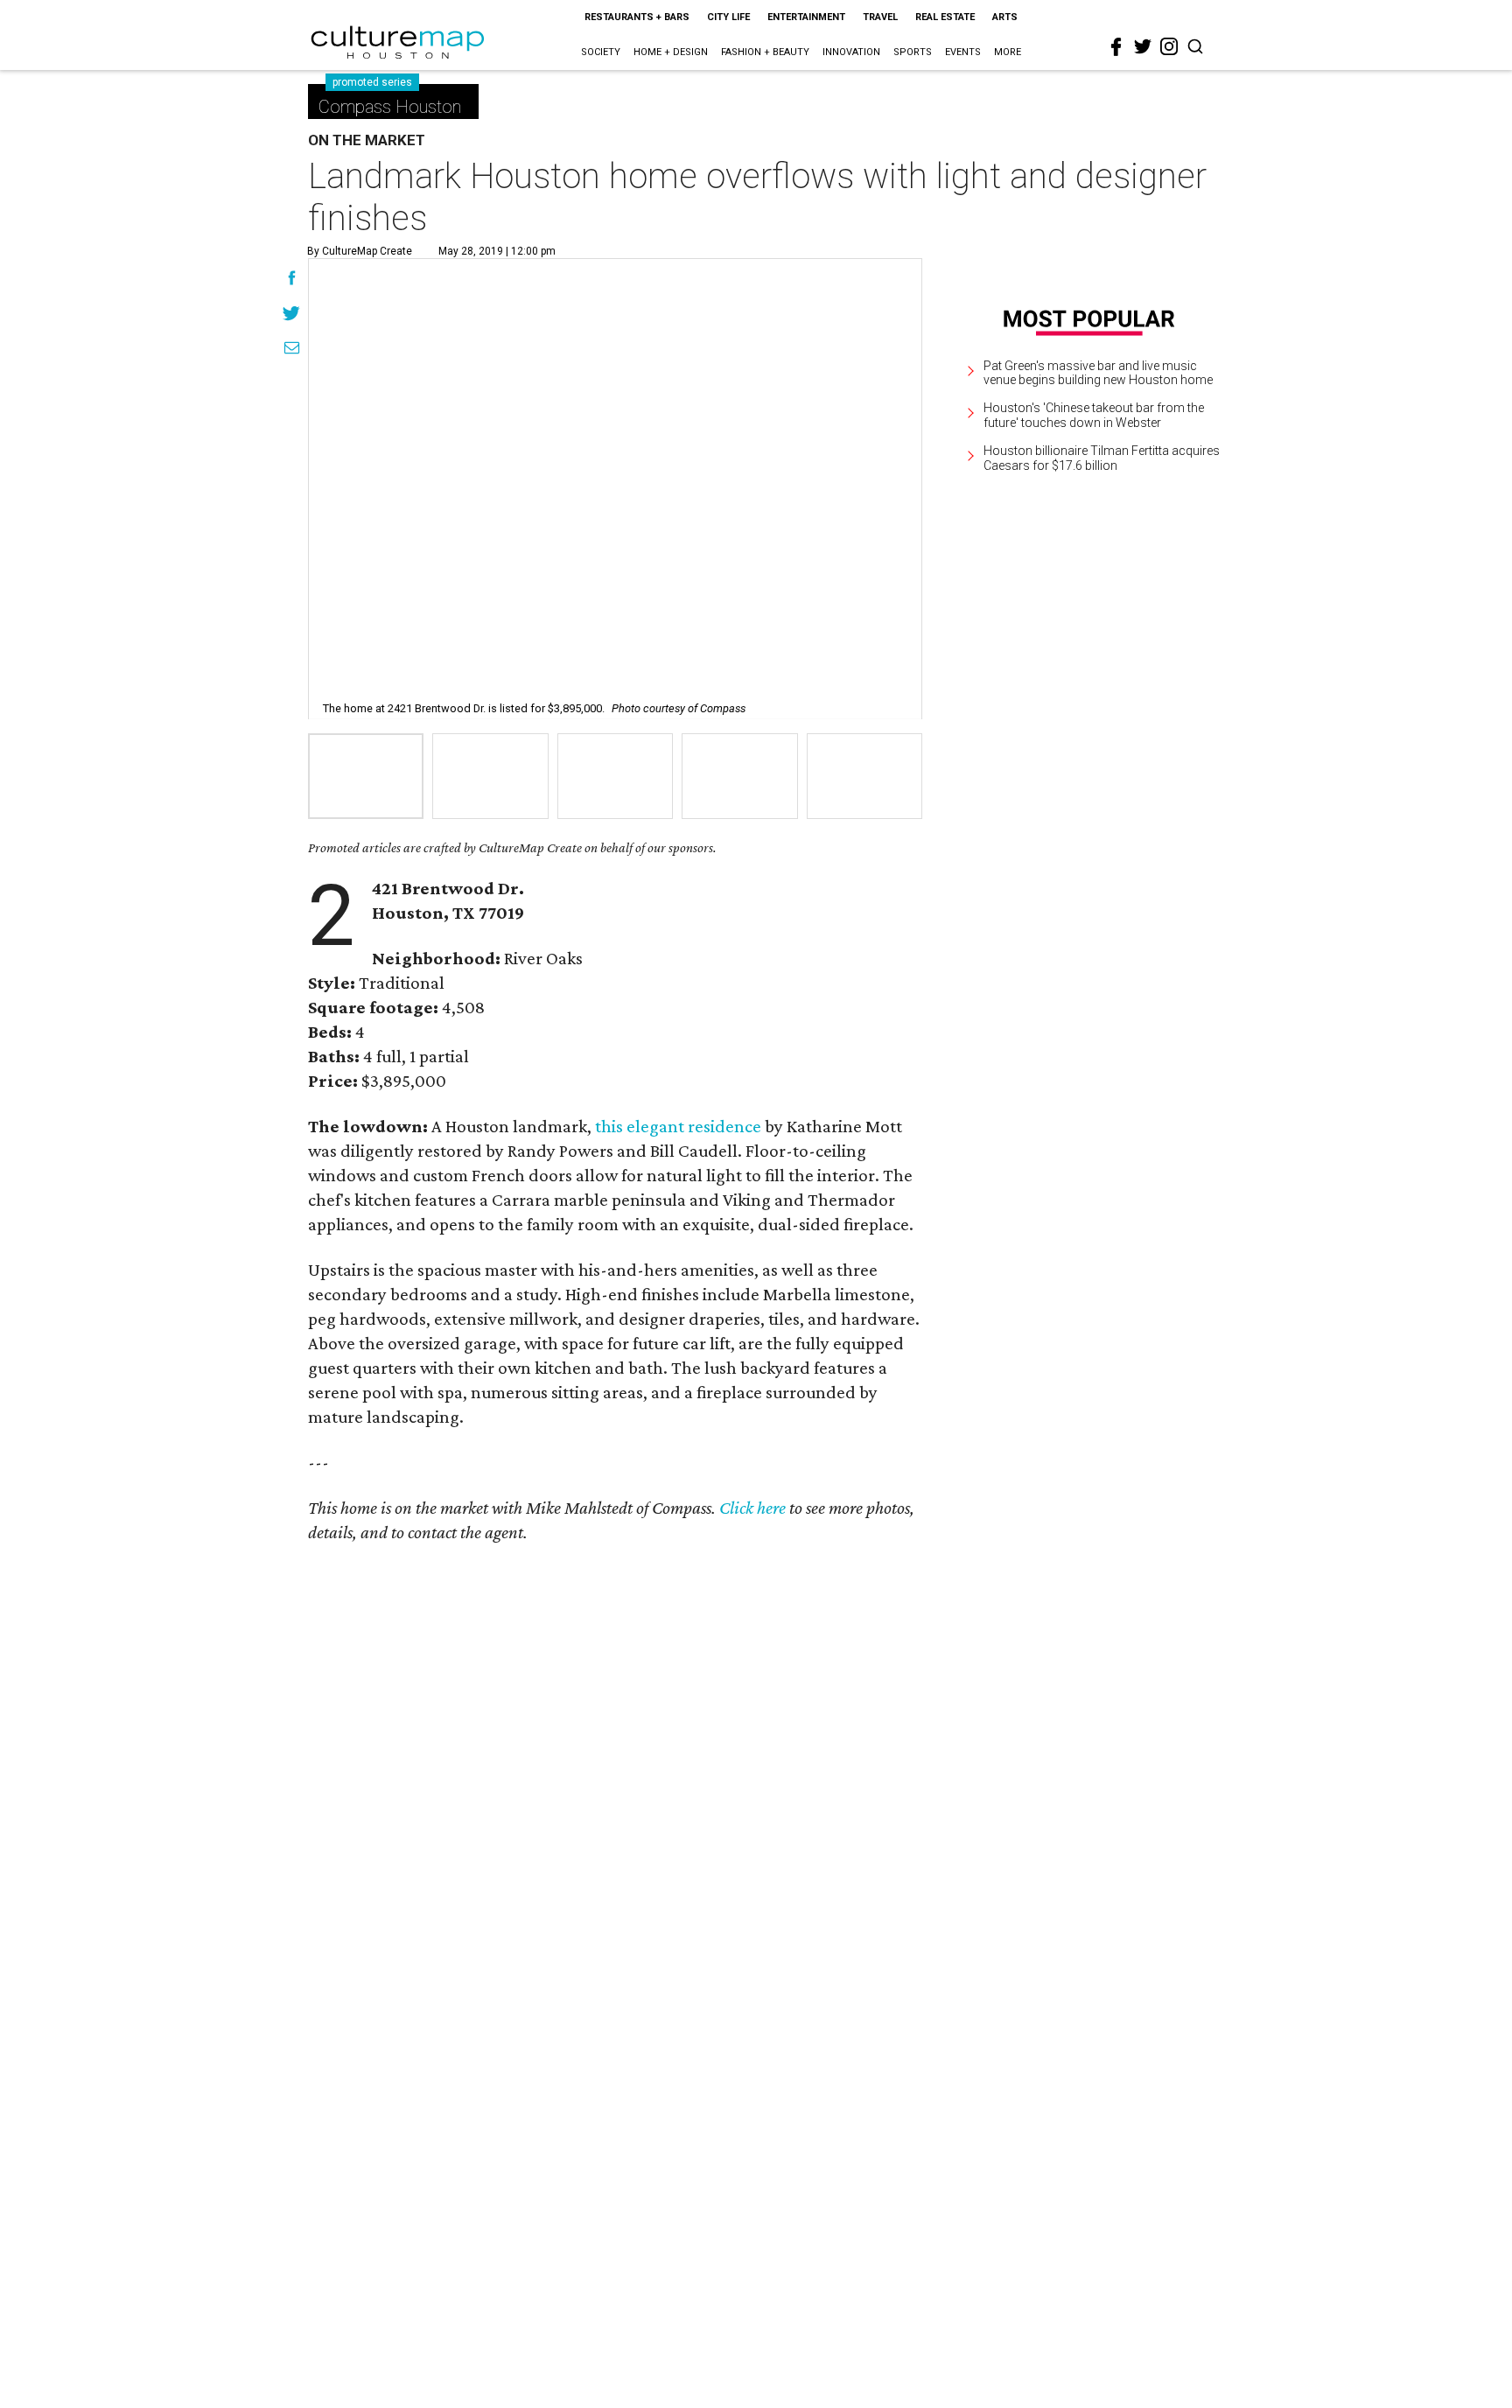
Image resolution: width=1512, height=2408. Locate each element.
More (1008, 52)
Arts (1005, 17)
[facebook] (1116, 47)
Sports (913, 52)
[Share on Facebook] (292, 280)
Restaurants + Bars (637, 17)
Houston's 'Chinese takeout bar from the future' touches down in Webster (1094, 415)
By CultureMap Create (360, 251)
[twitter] (1143, 46)
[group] (366, 776)
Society (601, 52)
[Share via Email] (292, 350)
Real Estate (945, 17)
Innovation (851, 52)
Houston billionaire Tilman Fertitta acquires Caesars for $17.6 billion (1102, 458)
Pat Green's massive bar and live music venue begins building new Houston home (1098, 373)
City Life (728, 17)
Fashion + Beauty (765, 52)
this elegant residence (678, 1126)
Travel (880, 17)
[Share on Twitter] (292, 315)
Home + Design (671, 52)
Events (963, 52)
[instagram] (1169, 46)
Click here (752, 1508)
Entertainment (806, 17)
